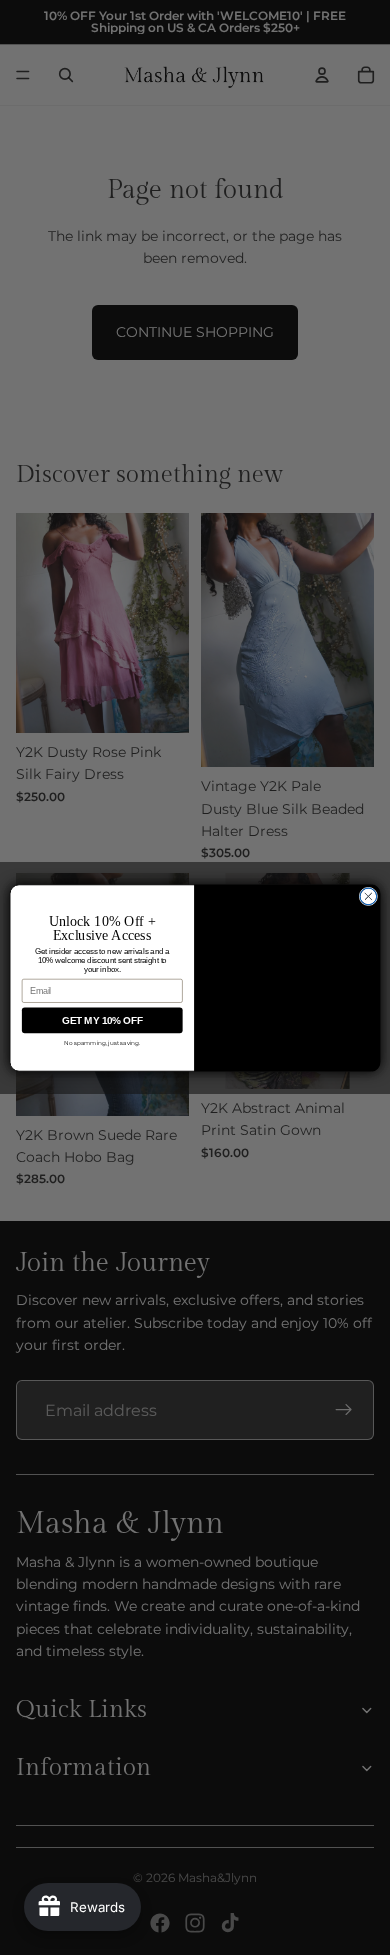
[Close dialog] (368, 896)
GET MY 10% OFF (102, 1020)
